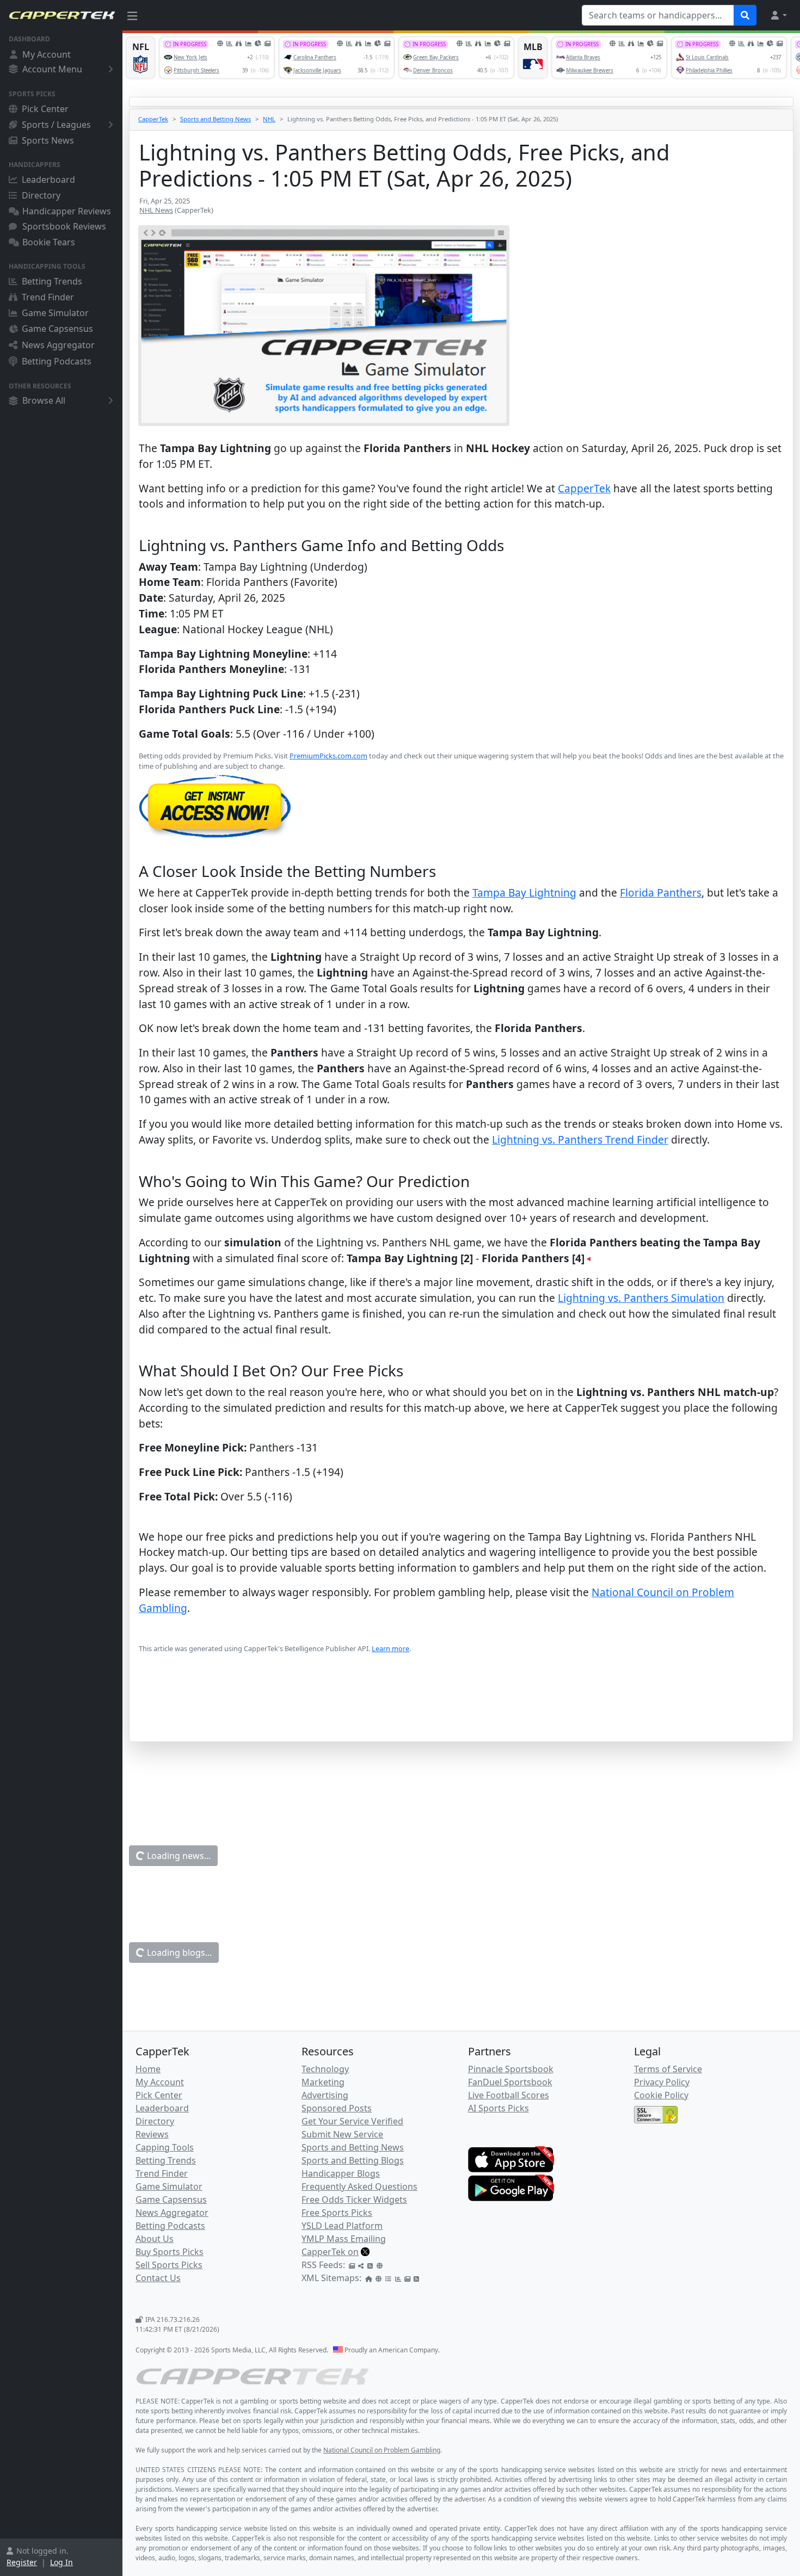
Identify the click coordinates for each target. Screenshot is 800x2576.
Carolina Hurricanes (521, 2405)
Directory (41, 195)
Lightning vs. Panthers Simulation (641, 1298)
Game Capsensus (57, 329)
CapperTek (153, 119)
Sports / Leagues (56, 125)
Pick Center (45, 109)
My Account (47, 54)
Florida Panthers (661, 892)
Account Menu (52, 69)
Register (22, 2562)
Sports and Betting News (216, 119)
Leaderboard (48, 180)
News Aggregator (58, 345)
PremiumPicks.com (321, 2325)
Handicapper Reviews (67, 211)
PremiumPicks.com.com (328, 756)
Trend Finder (48, 297)
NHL (269, 119)
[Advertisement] (461, 1714)
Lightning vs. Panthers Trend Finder (580, 1139)
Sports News (48, 140)
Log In (61, 2562)
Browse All (44, 400)
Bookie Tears (49, 242)
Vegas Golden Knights (668, 2405)
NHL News (156, 210)
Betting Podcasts (57, 361)
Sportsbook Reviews (64, 226)
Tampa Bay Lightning (524, 892)
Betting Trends (52, 281)
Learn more (390, 1648)
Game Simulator (55, 313)
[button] (778, 15)
